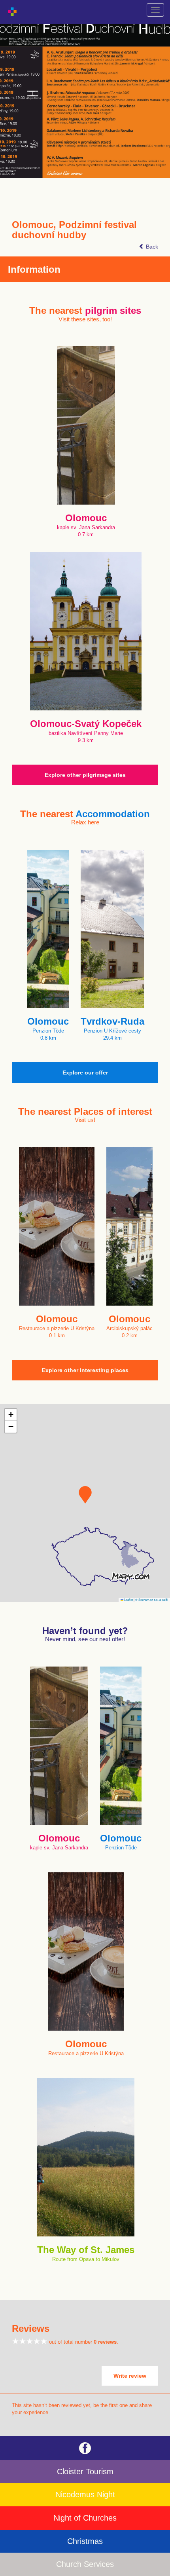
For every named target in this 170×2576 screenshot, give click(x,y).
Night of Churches (85, 2518)
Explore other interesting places (85, 1370)
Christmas (85, 2541)
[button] (85, 1495)
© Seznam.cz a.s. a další (152, 1599)
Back (151, 247)
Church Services (85, 2564)
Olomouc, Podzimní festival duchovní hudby (74, 230)
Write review (130, 2376)
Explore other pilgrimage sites (85, 775)
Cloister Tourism (85, 2472)
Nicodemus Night (85, 2494)
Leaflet (128, 1599)
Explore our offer (85, 1073)
